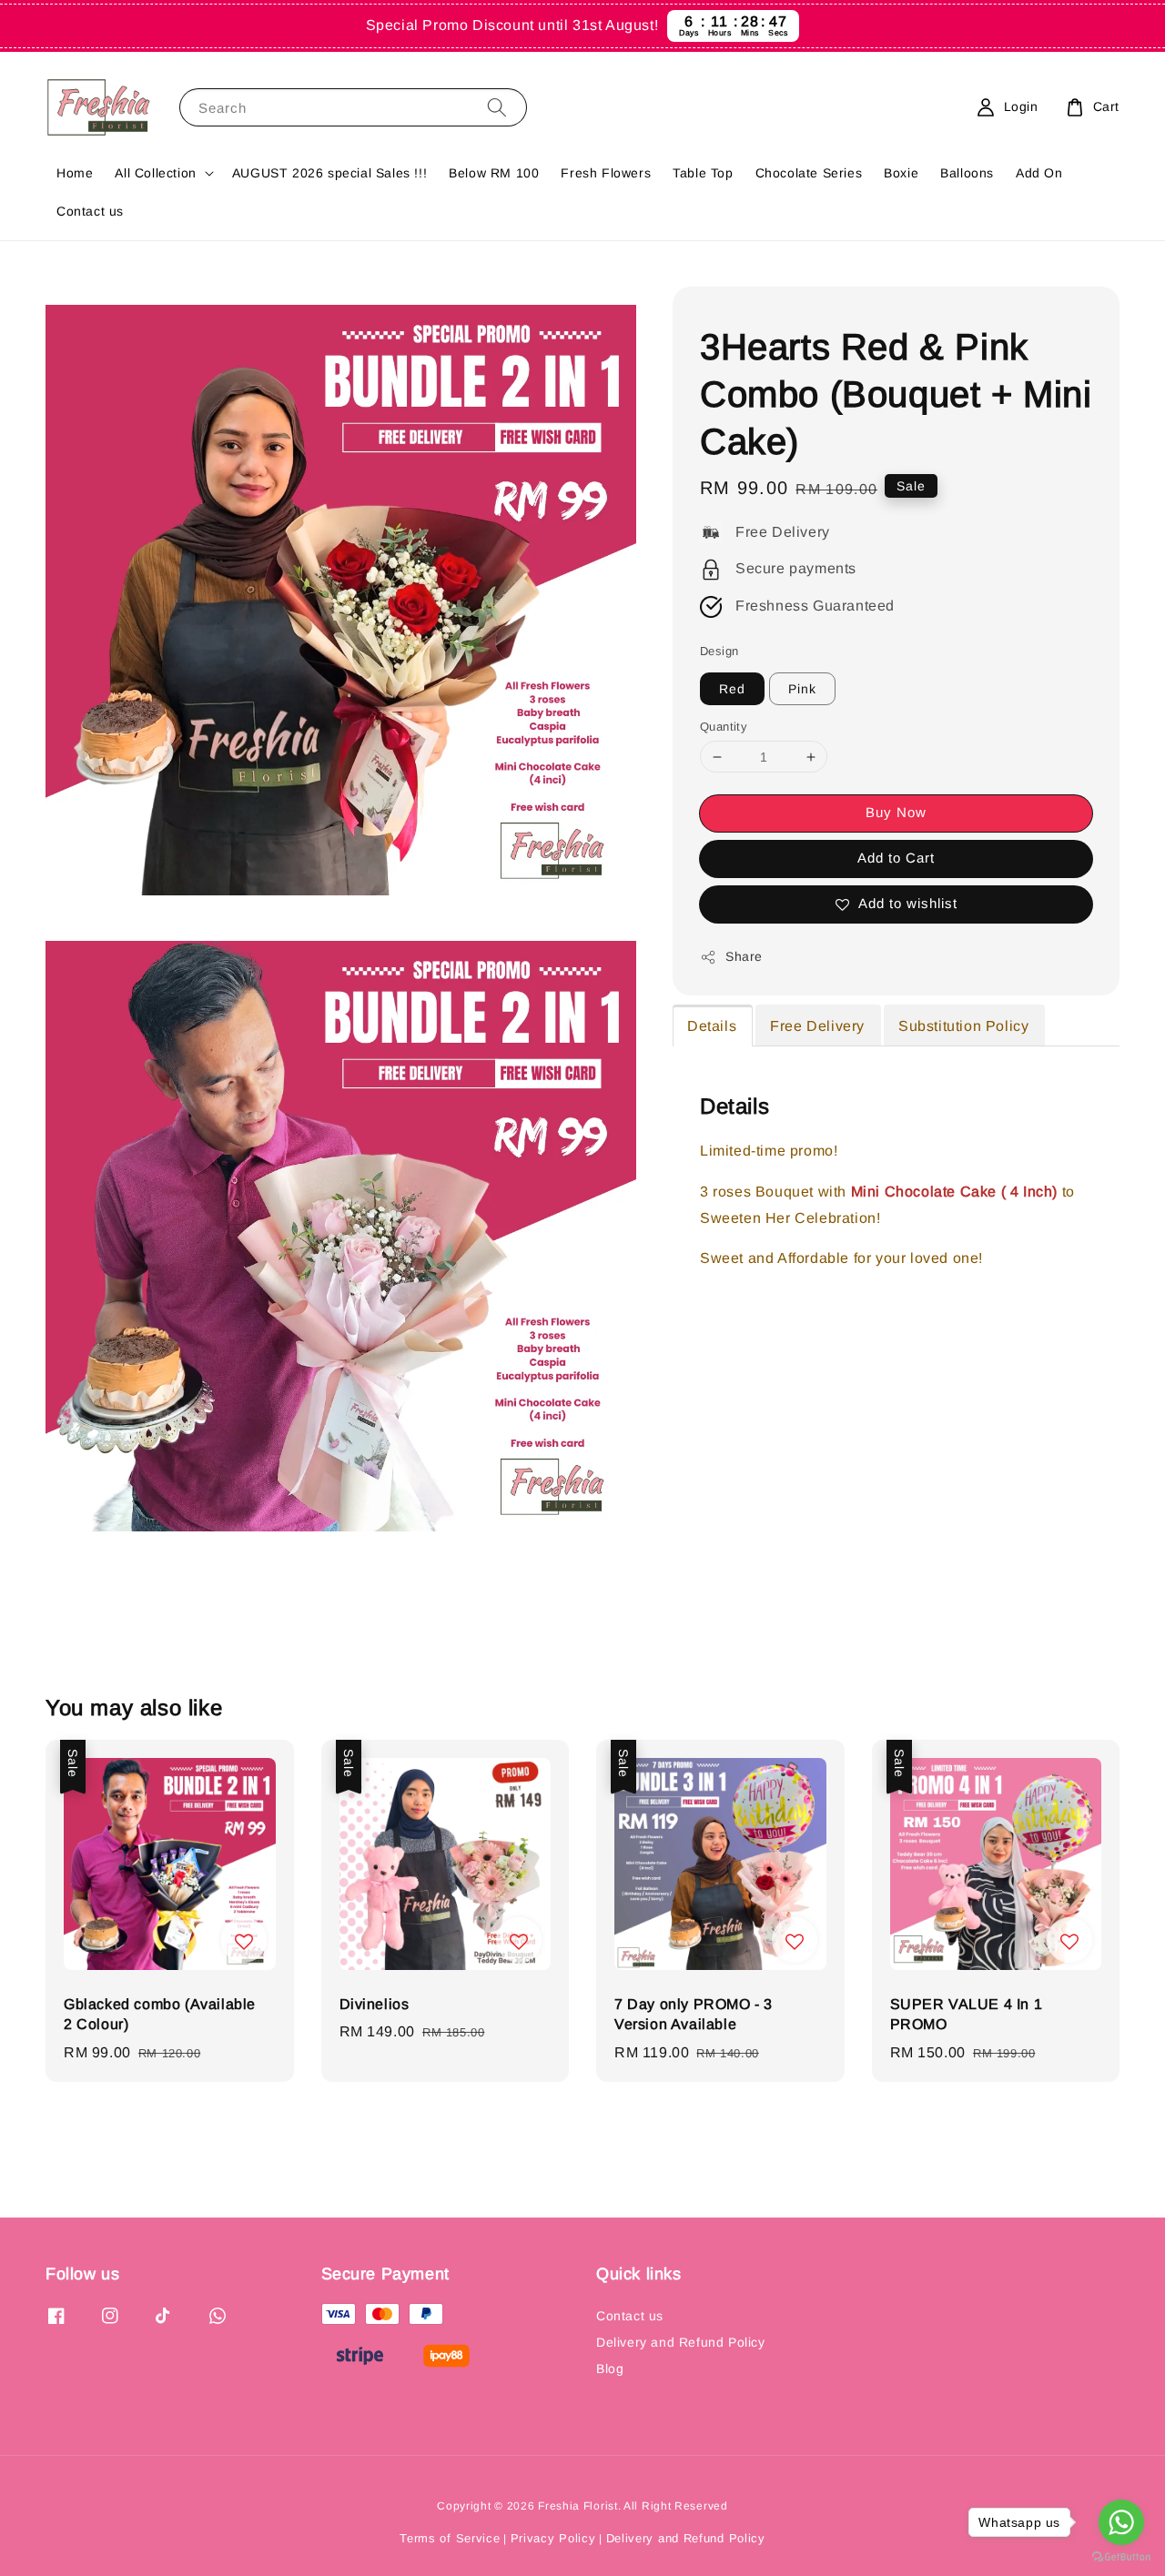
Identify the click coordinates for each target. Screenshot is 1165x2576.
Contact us (90, 211)
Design (719, 651)
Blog (610, 2369)
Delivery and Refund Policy (681, 2342)
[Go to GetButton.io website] (1121, 2557)
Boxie (901, 173)
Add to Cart (896, 858)
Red (732, 689)
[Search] (497, 107)
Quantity (724, 727)
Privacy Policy (553, 2538)
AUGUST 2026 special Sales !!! (329, 173)
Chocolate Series (809, 173)
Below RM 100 (494, 173)
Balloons (967, 173)
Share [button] (744, 956)
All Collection (155, 173)
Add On (1039, 173)
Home (75, 173)
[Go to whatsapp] (1121, 2522)
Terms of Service (450, 2538)
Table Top (703, 173)
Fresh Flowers (606, 173)
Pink (802, 689)
